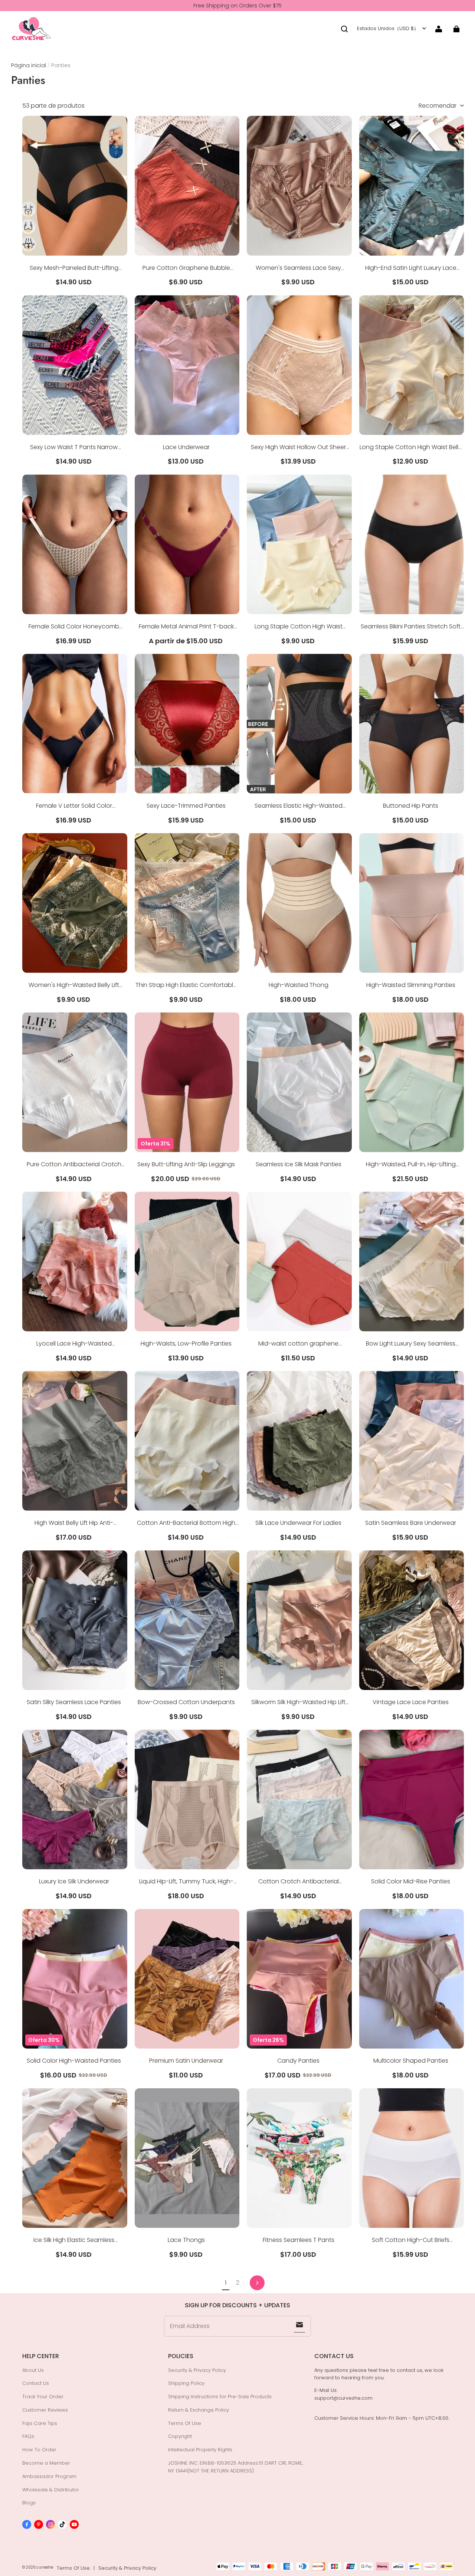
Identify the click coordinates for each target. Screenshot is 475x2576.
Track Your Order (43, 2397)
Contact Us (36, 2383)
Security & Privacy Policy (197, 2370)
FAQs (28, 2436)
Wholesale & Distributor (51, 2490)
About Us (33, 2370)
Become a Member (46, 2463)
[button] (344, 29)
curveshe (45, 2567)
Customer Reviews (45, 2410)
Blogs (29, 2503)
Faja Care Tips (40, 2423)
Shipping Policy (186, 2383)
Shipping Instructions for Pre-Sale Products (220, 2397)
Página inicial (29, 65)
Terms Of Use (185, 2423)
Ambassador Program (49, 2476)
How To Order (39, 2450)
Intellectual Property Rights (200, 2450)
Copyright (180, 2436)
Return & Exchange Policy (199, 2410)
